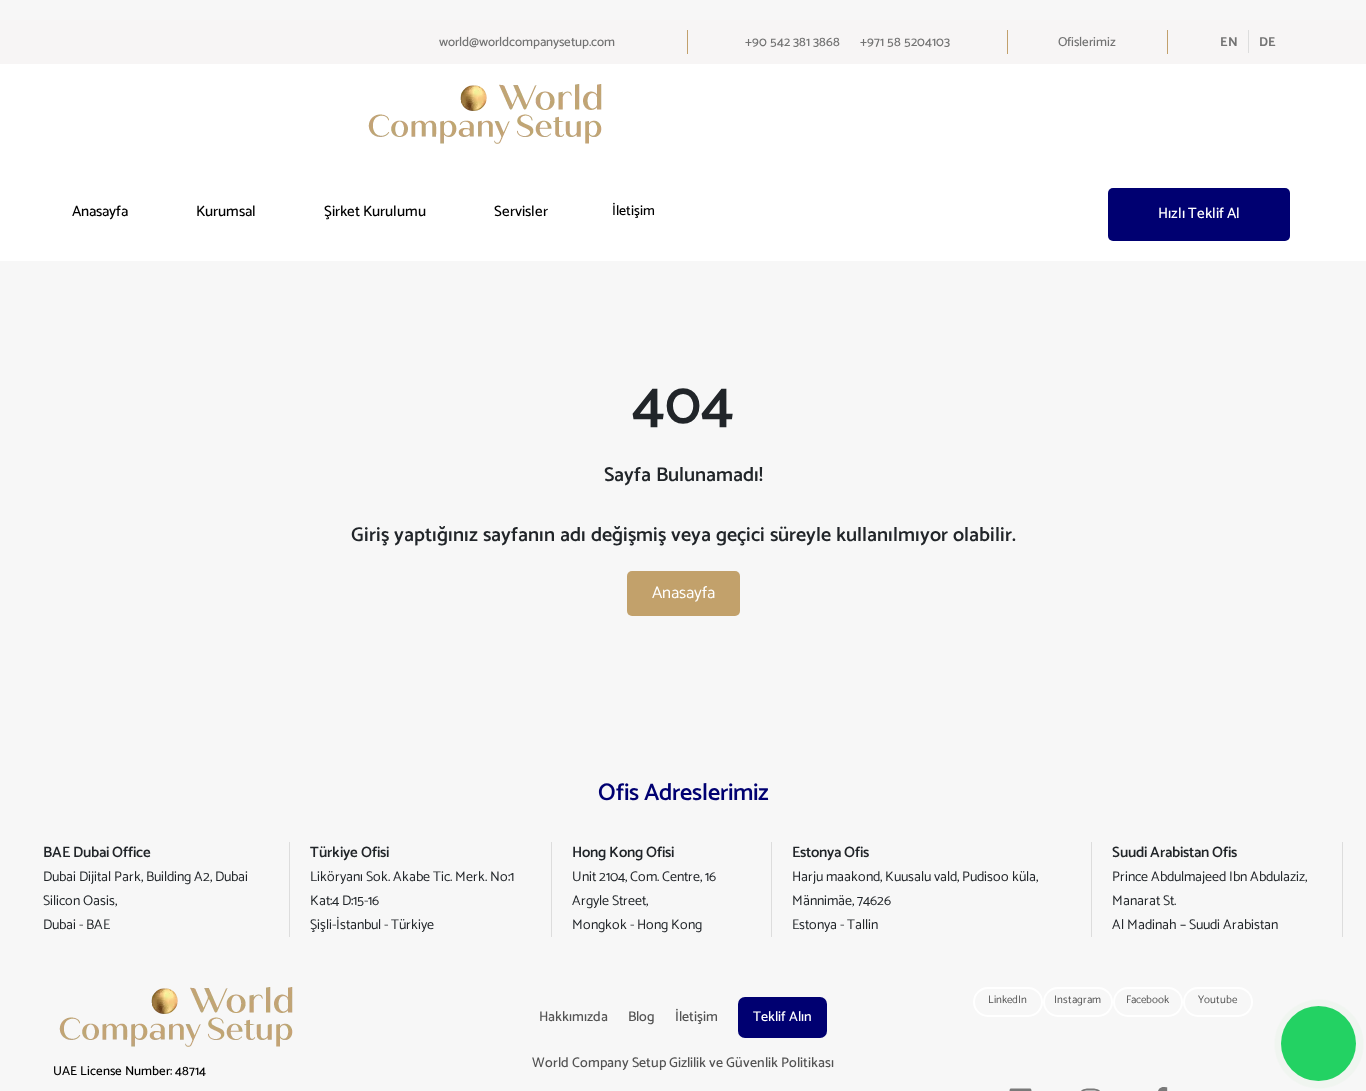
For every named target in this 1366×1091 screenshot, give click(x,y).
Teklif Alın (782, 1017)
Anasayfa (100, 212)
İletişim (633, 211)
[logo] (485, 114)
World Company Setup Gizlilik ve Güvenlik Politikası (683, 1063)
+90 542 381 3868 (792, 42)
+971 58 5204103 (905, 42)
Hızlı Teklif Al (1199, 213)
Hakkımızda (573, 1017)
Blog (641, 1017)
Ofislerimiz (1087, 42)
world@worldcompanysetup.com (527, 42)
